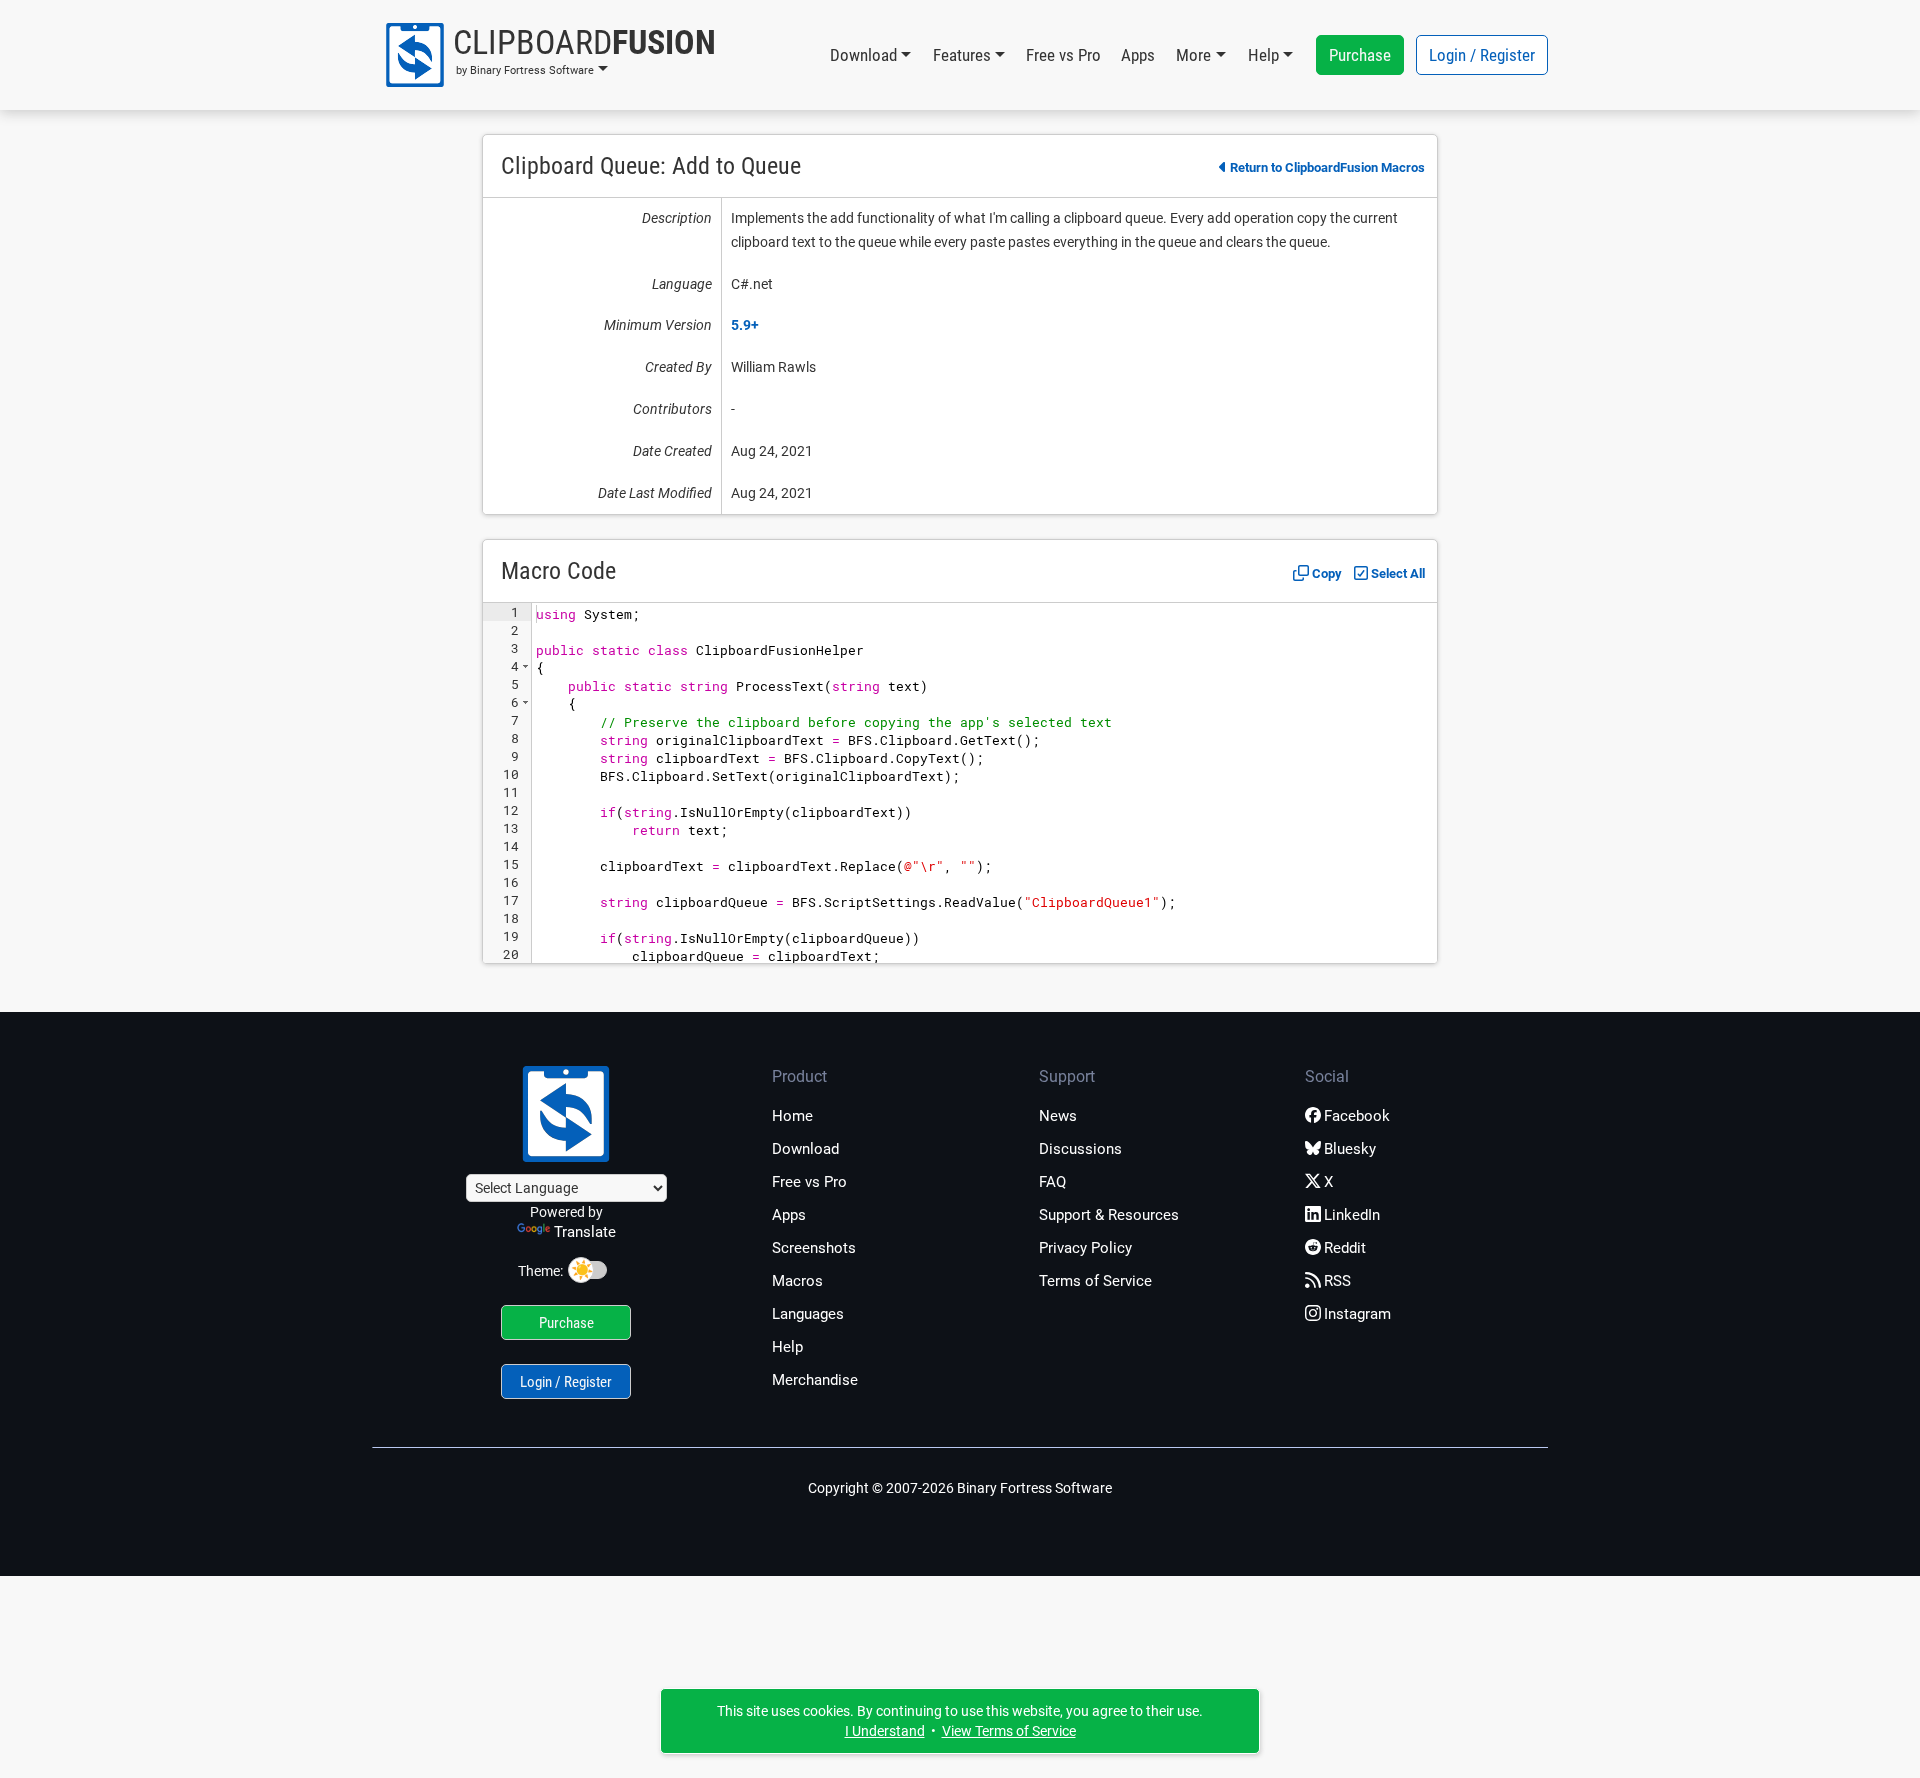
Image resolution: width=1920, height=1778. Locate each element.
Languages (808, 1314)
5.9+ (745, 325)
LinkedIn (1352, 1215)
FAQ (1052, 1182)
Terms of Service (1095, 1281)
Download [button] (863, 55)
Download (805, 1149)
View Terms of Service (1009, 1731)
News (1058, 1116)
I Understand (885, 1731)
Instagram (1357, 1314)
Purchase (1360, 55)
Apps (1138, 55)
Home (792, 1116)
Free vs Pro (1063, 55)
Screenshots (814, 1248)
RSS (1337, 1281)
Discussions (1080, 1149)
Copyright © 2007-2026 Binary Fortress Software (960, 1488)
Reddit (1345, 1248)
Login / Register (1482, 55)
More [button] (1193, 55)
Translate (585, 1232)
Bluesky (1350, 1149)
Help (787, 1347)
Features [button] (962, 55)
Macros (797, 1281)
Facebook (1357, 1116)
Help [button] (1263, 55)
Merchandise (815, 1380)
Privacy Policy (1085, 1248)
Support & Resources (1109, 1215)
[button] (549, 55)
